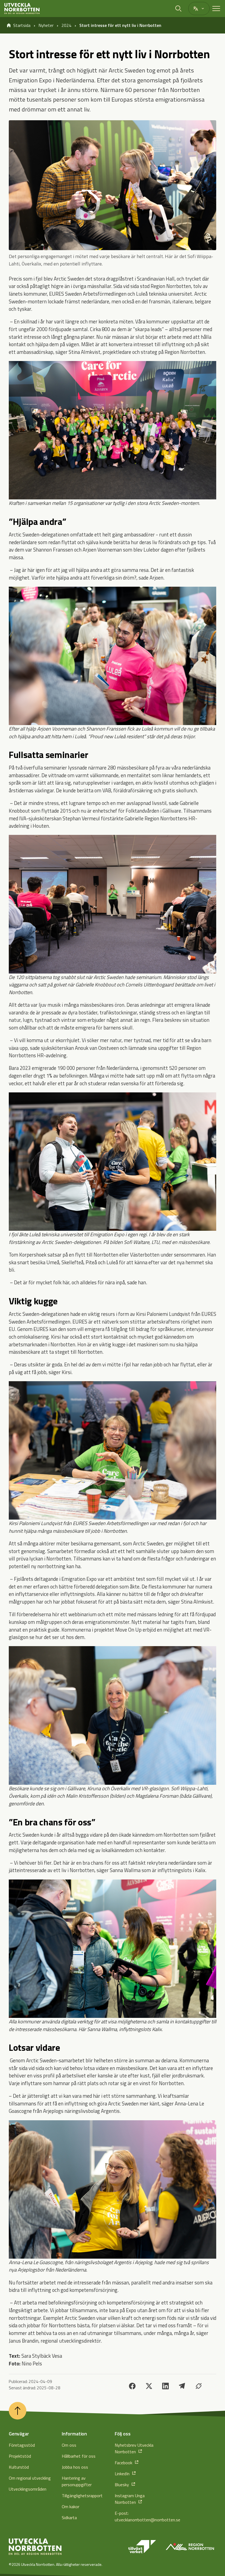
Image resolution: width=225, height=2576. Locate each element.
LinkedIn (123, 2474)
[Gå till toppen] (18, 2411)
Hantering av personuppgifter (77, 2481)
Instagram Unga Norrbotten (130, 2499)
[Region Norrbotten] (190, 2547)
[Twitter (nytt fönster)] (149, 2386)
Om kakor (71, 2507)
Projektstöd (20, 2456)
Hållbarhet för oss (79, 2456)
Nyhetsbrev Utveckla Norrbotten (134, 2448)
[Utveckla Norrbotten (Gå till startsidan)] (35, 2547)
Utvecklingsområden (28, 2489)
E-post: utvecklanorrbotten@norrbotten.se (139, 2516)
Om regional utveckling (30, 2478)
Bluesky (122, 2485)
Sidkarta (69, 2518)
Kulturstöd (19, 2467)
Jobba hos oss (75, 2467)
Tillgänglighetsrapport (82, 2496)
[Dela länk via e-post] (182, 2386)
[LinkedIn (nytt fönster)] (165, 2386)
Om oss (69, 2445)
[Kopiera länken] (199, 2386)
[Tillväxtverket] (142, 2547)
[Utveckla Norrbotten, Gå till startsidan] (22, 9)
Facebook (124, 2463)
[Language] (199, 9)
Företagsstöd (22, 2445)
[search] (179, 9)
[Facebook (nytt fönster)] (132, 2386)
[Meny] (216, 9)
